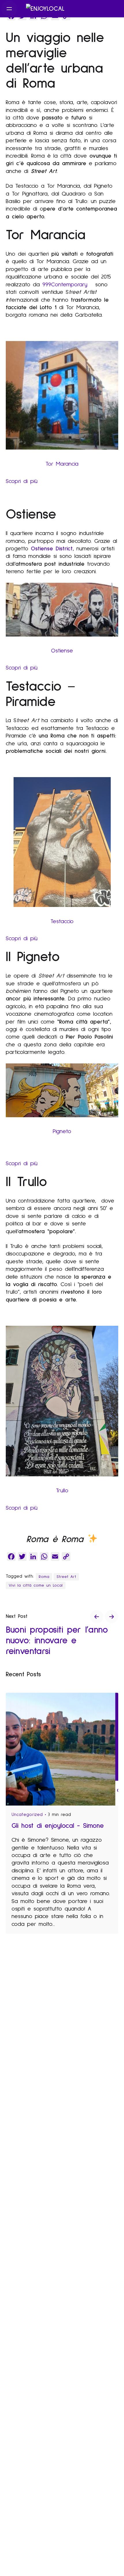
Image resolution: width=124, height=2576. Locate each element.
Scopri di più (22, 481)
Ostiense (62, 651)
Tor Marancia (62, 464)
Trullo (62, 1491)
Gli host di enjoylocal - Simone (58, 1826)
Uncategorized (27, 1815)
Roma (44, 1577)
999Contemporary (69, 285)
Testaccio (62, 921)
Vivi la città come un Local (36, 1585)
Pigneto (62, 1131)
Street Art (66, 1577)
